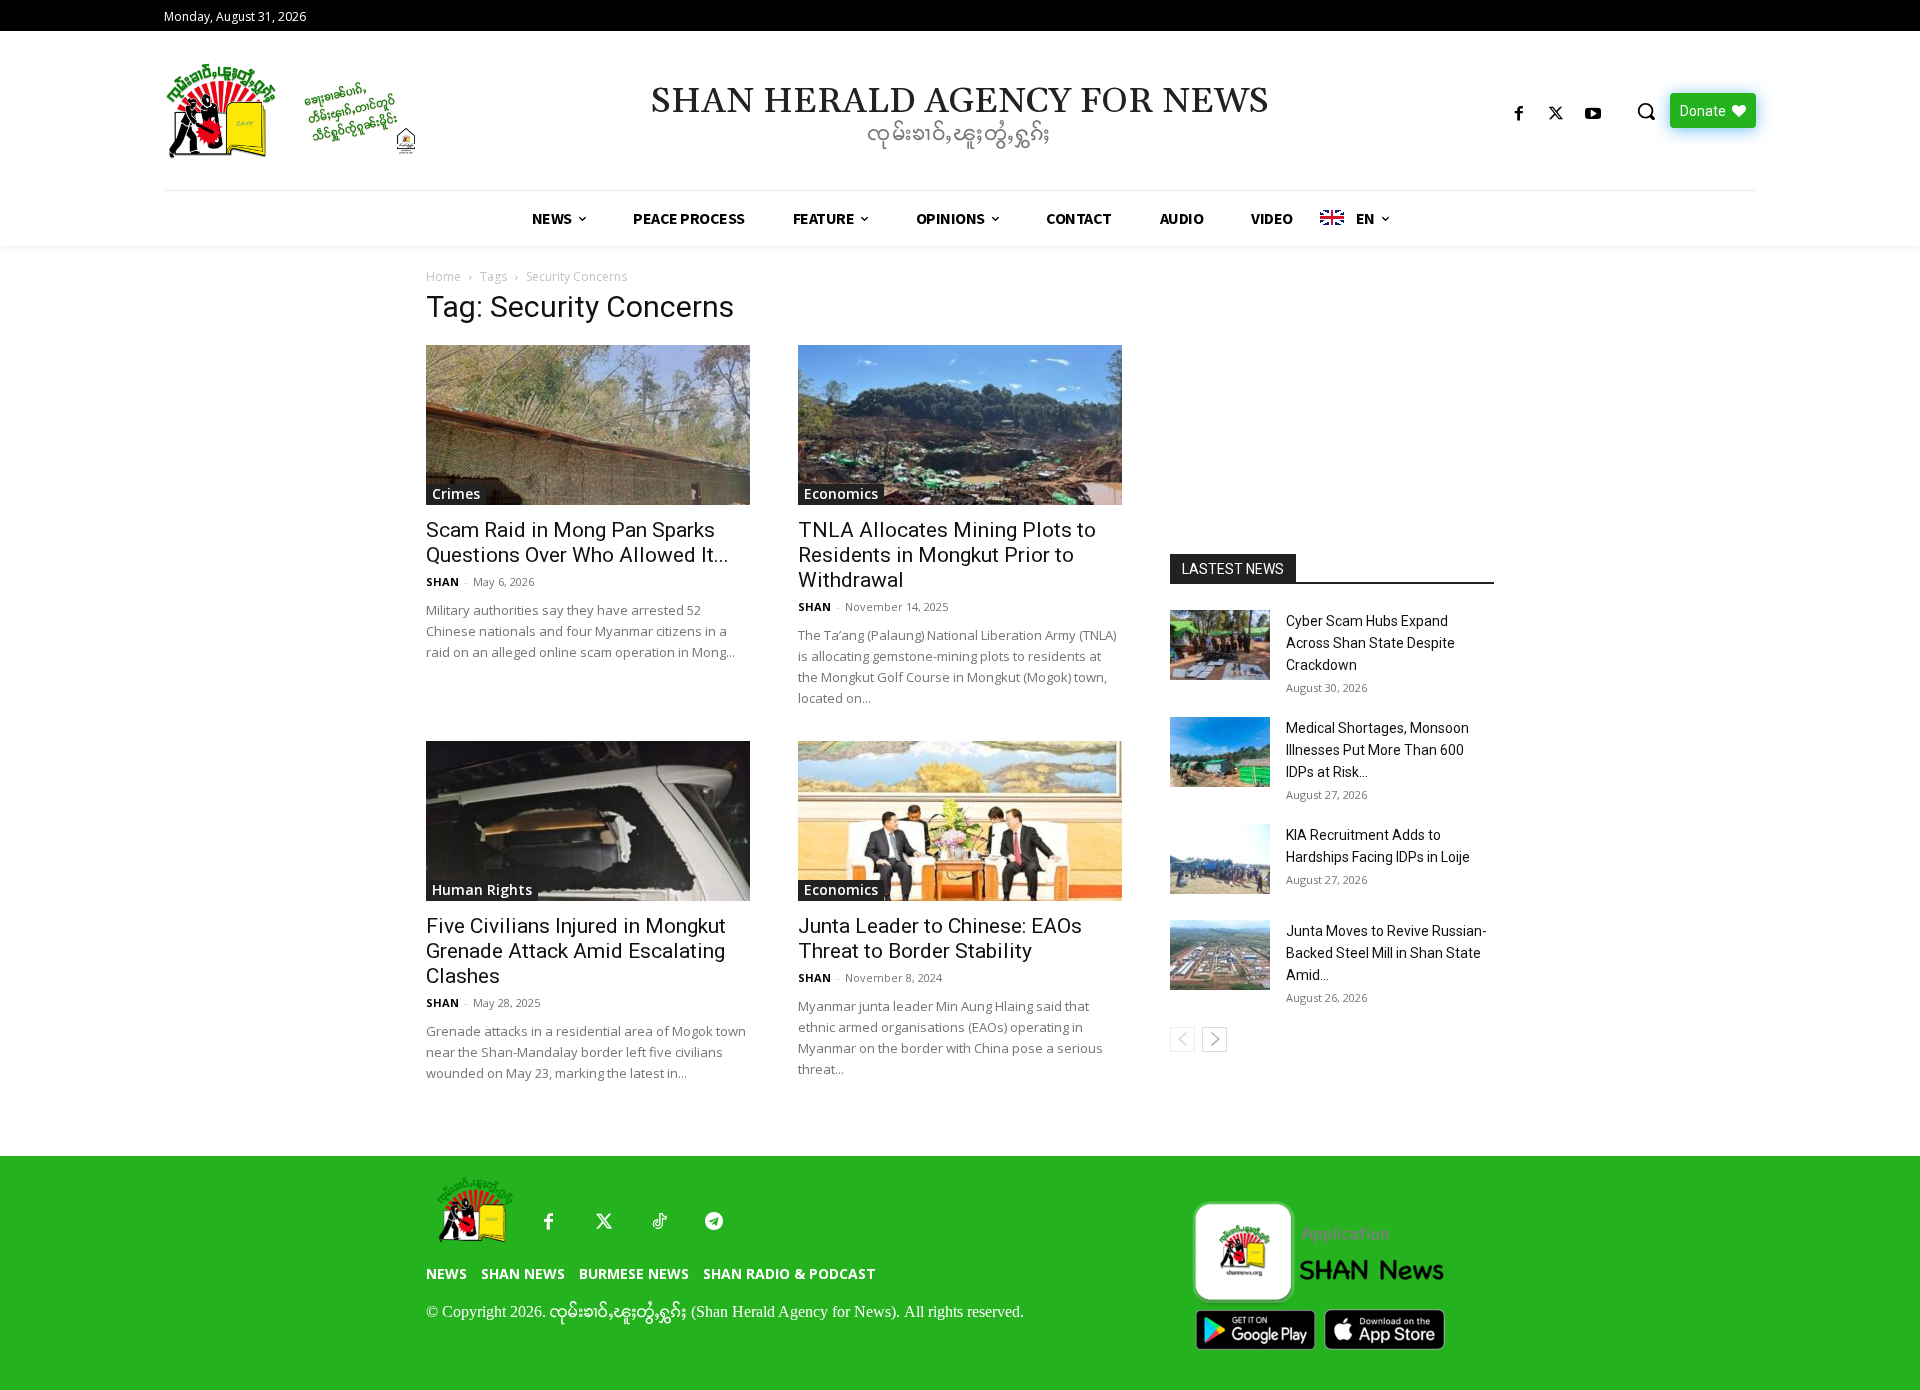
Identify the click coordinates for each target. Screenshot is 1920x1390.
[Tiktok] (658, 1222)
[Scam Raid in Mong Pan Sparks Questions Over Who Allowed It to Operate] (588, 425)
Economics (841, 493)
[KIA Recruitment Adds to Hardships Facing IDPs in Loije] (1220, 859)
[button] (1646, 111)
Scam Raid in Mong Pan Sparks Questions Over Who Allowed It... (577, 542)
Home (443, 276)
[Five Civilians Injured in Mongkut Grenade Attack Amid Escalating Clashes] (588, 821)
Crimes (456, 493)
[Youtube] (1593, 114)
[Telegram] (713, 1222)
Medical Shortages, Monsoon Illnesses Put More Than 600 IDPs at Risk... (1377, 750)
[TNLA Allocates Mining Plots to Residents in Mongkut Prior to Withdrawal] (960, 425)
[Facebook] (1518, 114)
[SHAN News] (355, 110)
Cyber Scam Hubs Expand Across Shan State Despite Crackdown (1370, 643)
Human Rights (482, 889)
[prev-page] (1182, 1039)
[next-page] (1214, 1039)
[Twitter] (603, 1222)
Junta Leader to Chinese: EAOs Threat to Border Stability (940, 938)
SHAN (442, 581)
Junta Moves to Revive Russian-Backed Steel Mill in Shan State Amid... (1386, 953)
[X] (1556, 114)
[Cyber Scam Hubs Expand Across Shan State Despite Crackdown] (1220, 645)
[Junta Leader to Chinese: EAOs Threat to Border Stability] (960, 821)
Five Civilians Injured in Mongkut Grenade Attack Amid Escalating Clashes (576, 951)
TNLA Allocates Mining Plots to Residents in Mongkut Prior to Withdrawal (947, 555)
